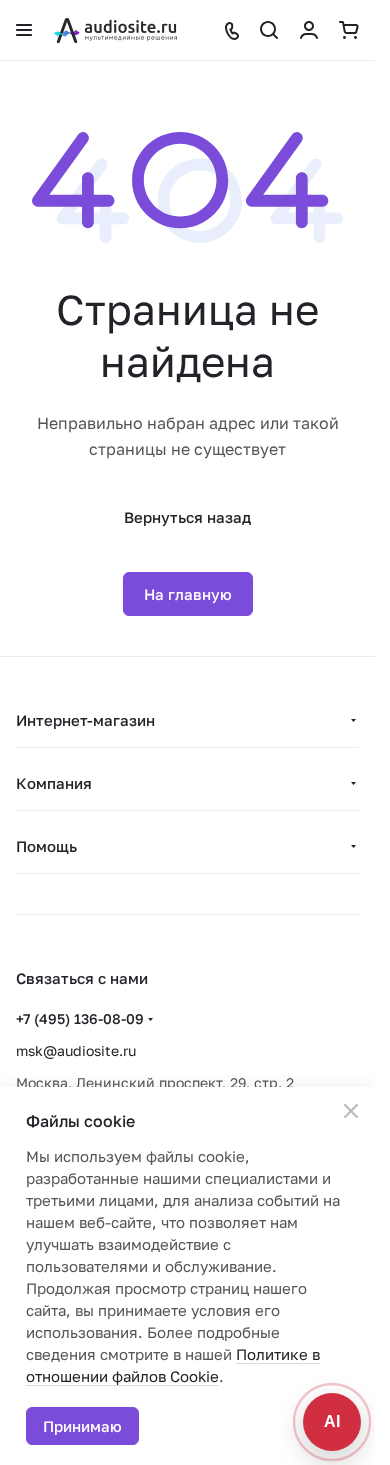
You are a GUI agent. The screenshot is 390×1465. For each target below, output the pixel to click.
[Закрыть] (351, 1111)
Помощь (46, 846)
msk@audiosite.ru (76, 1050)
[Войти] (309, 30)
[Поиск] (269, 30)
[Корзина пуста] (349, 30)
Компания (54, 783)
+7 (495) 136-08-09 (80, 1018)
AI (332, 1421)
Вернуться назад (187, 517)
